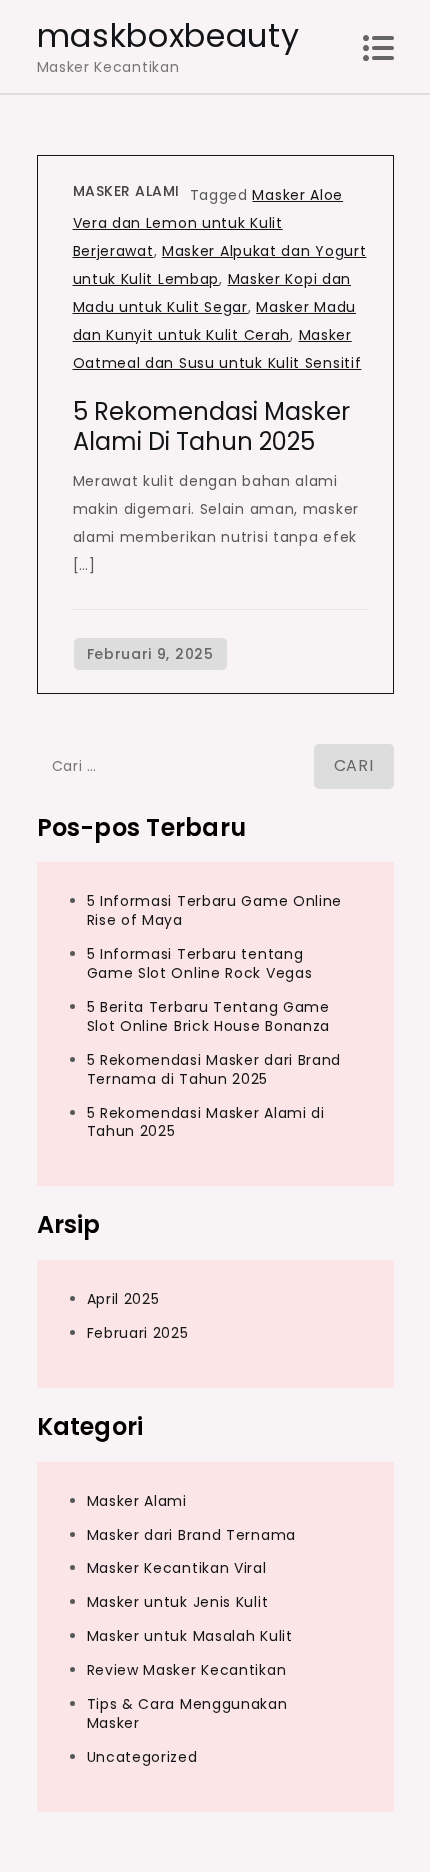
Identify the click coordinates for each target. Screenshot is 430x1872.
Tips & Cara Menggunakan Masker (187, 1713)
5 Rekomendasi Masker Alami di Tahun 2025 (211, 426)
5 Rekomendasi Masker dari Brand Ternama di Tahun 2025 (214, 1069)
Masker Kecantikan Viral (177, 1568)
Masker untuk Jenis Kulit (178, 1602)
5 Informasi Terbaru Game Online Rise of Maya (215, 910)
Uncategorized (142, 1757)
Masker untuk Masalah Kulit (190, 1636)
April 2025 (123, 1299)
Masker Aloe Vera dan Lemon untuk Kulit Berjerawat (208, 223)
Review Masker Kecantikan (187, 1670)
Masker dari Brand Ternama (192, 1535)
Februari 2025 (138, 1333)
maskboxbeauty (168, 35)
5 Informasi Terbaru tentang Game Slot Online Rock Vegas (200, 963)
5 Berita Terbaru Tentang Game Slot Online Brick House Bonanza (209, 1016)
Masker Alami (126, 191)
